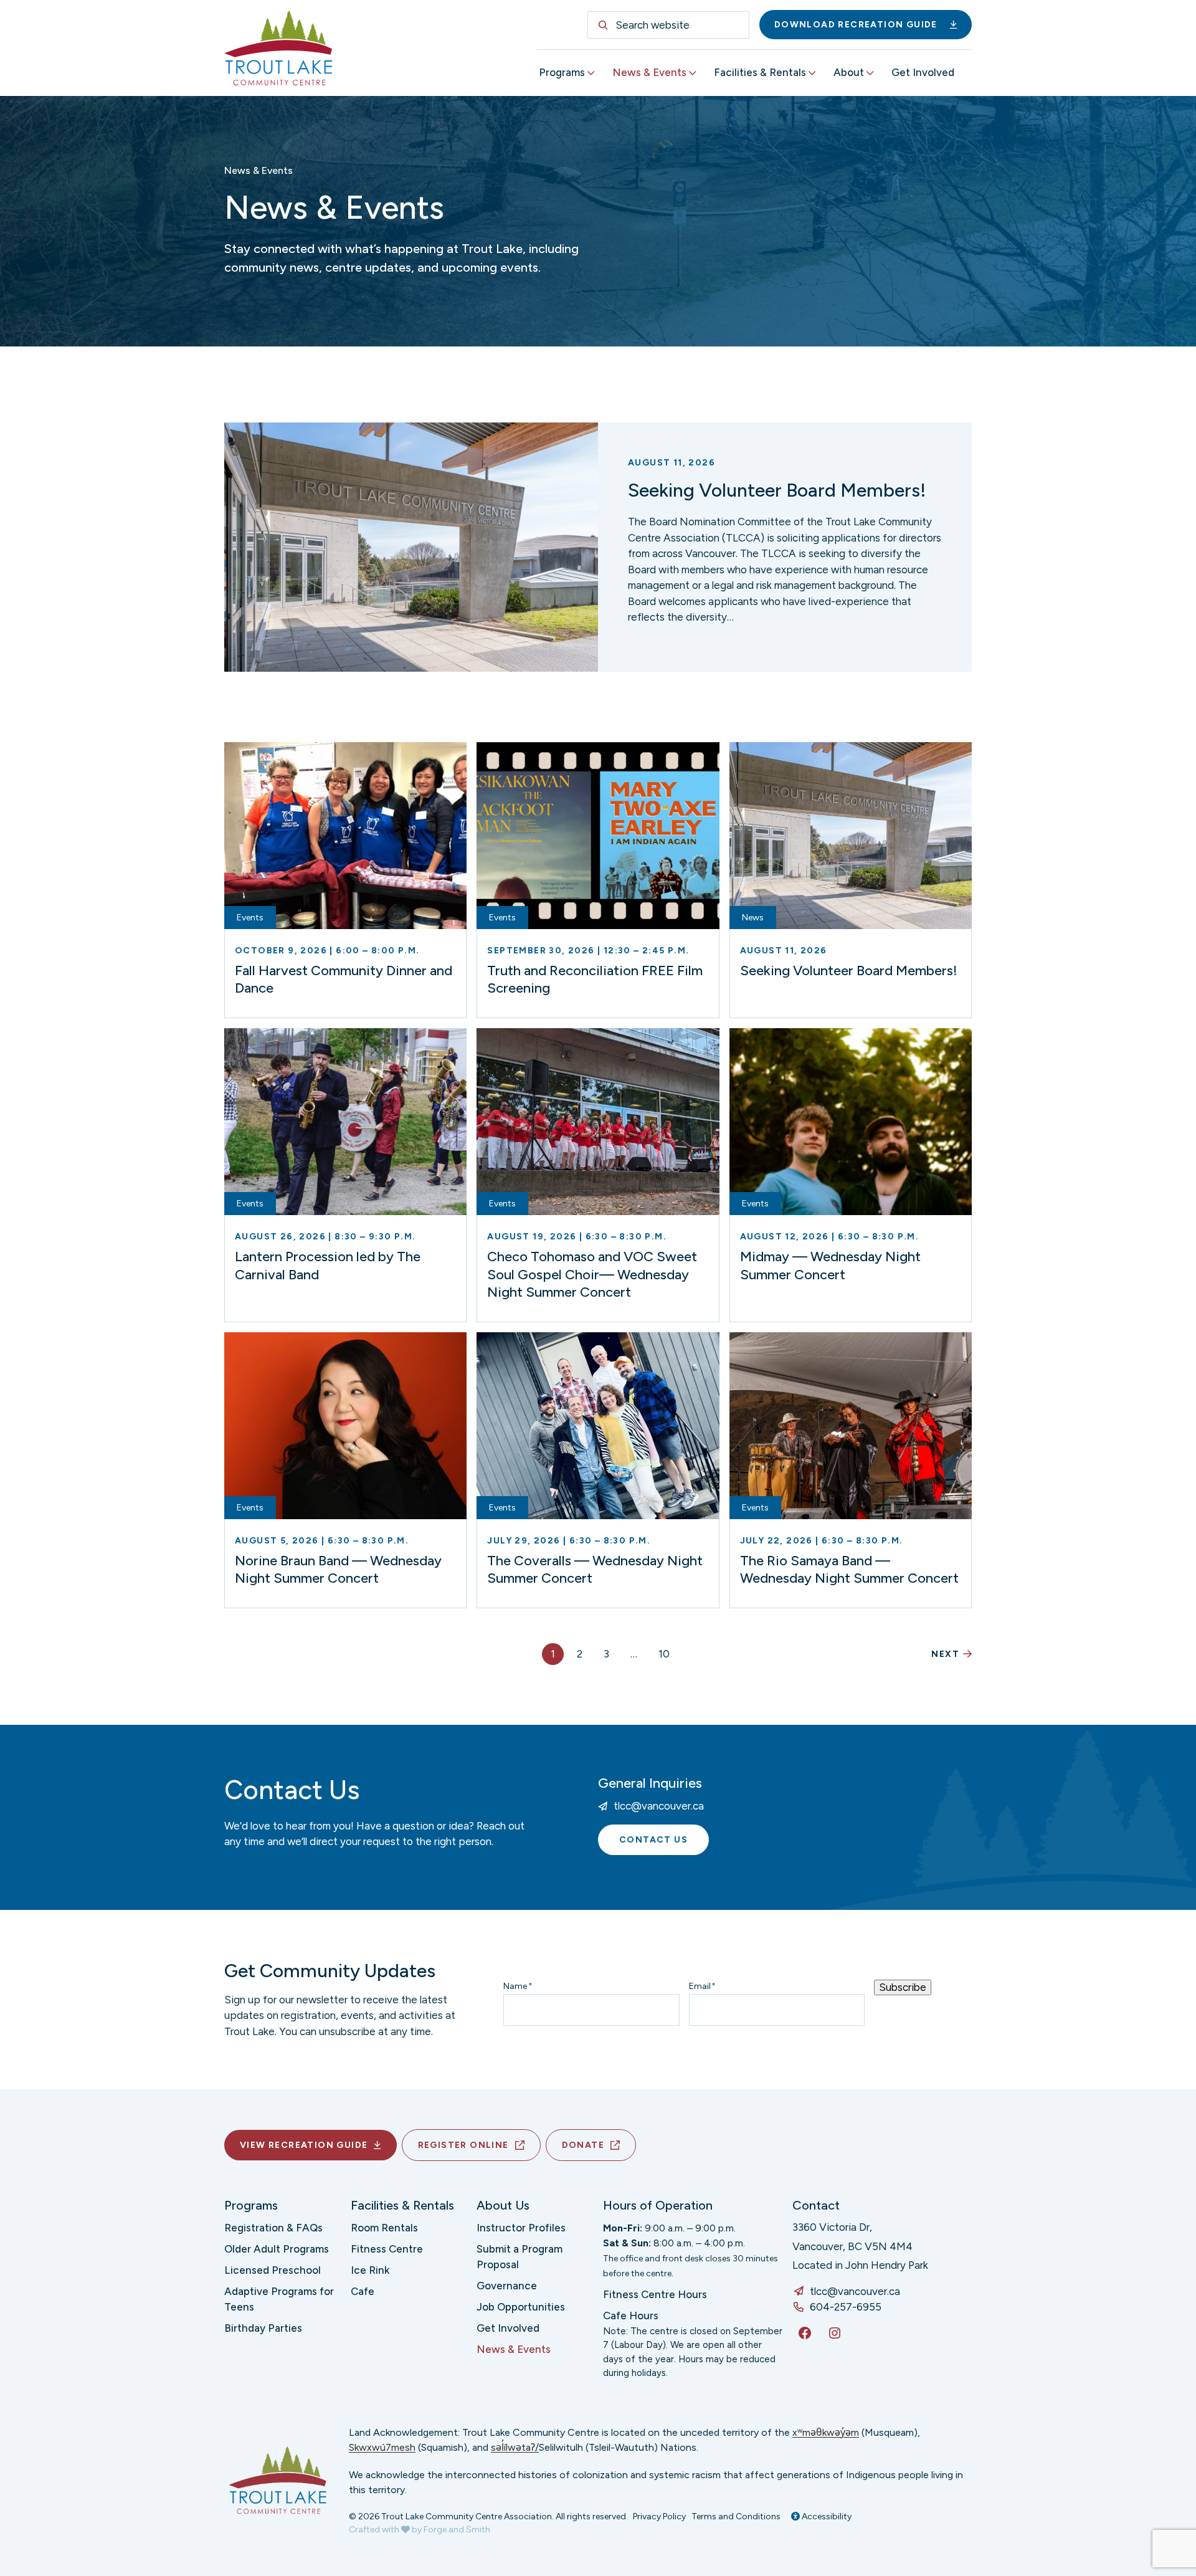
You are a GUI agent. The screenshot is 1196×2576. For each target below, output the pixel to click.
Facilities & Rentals (760, 72)
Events (250, 918)
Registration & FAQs (273, 2228)
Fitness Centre (387, 2249)
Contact (816, 2205)
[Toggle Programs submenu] (591, 73)
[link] (598, 547)
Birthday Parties (263, 2328)
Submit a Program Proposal (520, 2257)
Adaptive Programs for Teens (279, 2299)
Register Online (463, 2145)
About (849, 72)
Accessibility (826, 2516)
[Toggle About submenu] (870, 73)
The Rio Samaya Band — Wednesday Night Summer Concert (849, 1570)
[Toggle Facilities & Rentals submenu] (812, 73)
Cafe (363, 2291)
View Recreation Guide (304, 2145)
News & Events (649, 72)
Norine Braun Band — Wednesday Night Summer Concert (338, 1570)
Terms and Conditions (736, 2516)
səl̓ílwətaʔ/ (515, 2447)
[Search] (603, 25)
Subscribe (903, 1987)
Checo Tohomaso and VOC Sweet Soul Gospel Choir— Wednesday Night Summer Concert (592, 1274)
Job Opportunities (521, 2307)
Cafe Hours (631, 2316)
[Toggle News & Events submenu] (693, 73)
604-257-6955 (846, 2307)
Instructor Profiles (521, 2228)
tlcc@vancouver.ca (659, 1806)
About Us (503, 2205)
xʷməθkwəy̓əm (826, 2432)
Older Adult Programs (277, 2249)
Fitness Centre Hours (655, 2294)
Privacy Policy (659, 2516)
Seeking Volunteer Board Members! (777, 490)
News (753, 918)
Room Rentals (384, 2228)
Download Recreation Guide (856, 25)
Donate (583, 2145)
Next (945, 1654)
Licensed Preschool (273, 2270)
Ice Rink (370, 2270)
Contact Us (653, 1840)
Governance (507, 2286)
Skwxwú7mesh (382, 2447)
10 (664, 1654)
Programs (562, 72)
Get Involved (923, 72)
